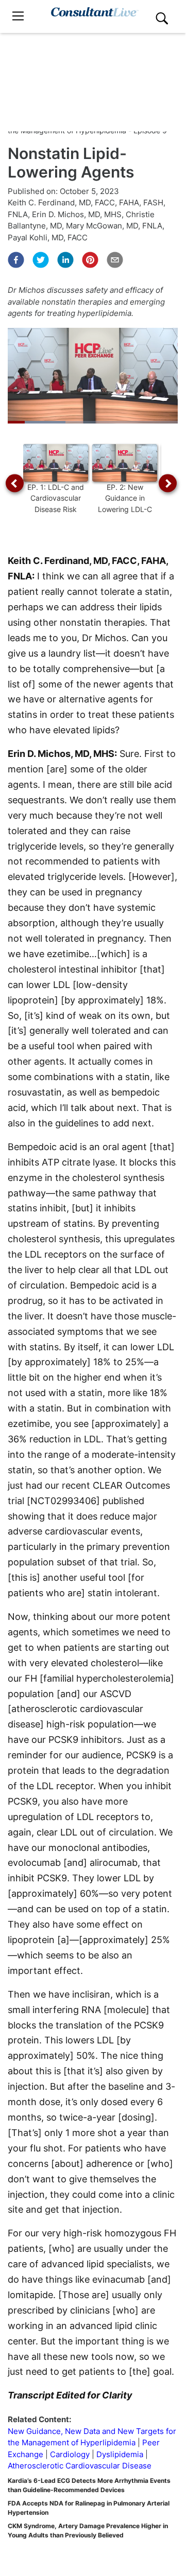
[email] (115, 260)
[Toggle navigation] (18, 16)
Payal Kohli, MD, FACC (48, 237)
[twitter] (41, 260)
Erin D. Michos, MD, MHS (77, 214)
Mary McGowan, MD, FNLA (114, 226)
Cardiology (70, 2454)
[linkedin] (65, 260)
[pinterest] (90, 260)
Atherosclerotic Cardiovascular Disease (80, 2466)
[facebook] (16, 260)
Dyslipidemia (120, 2454)
